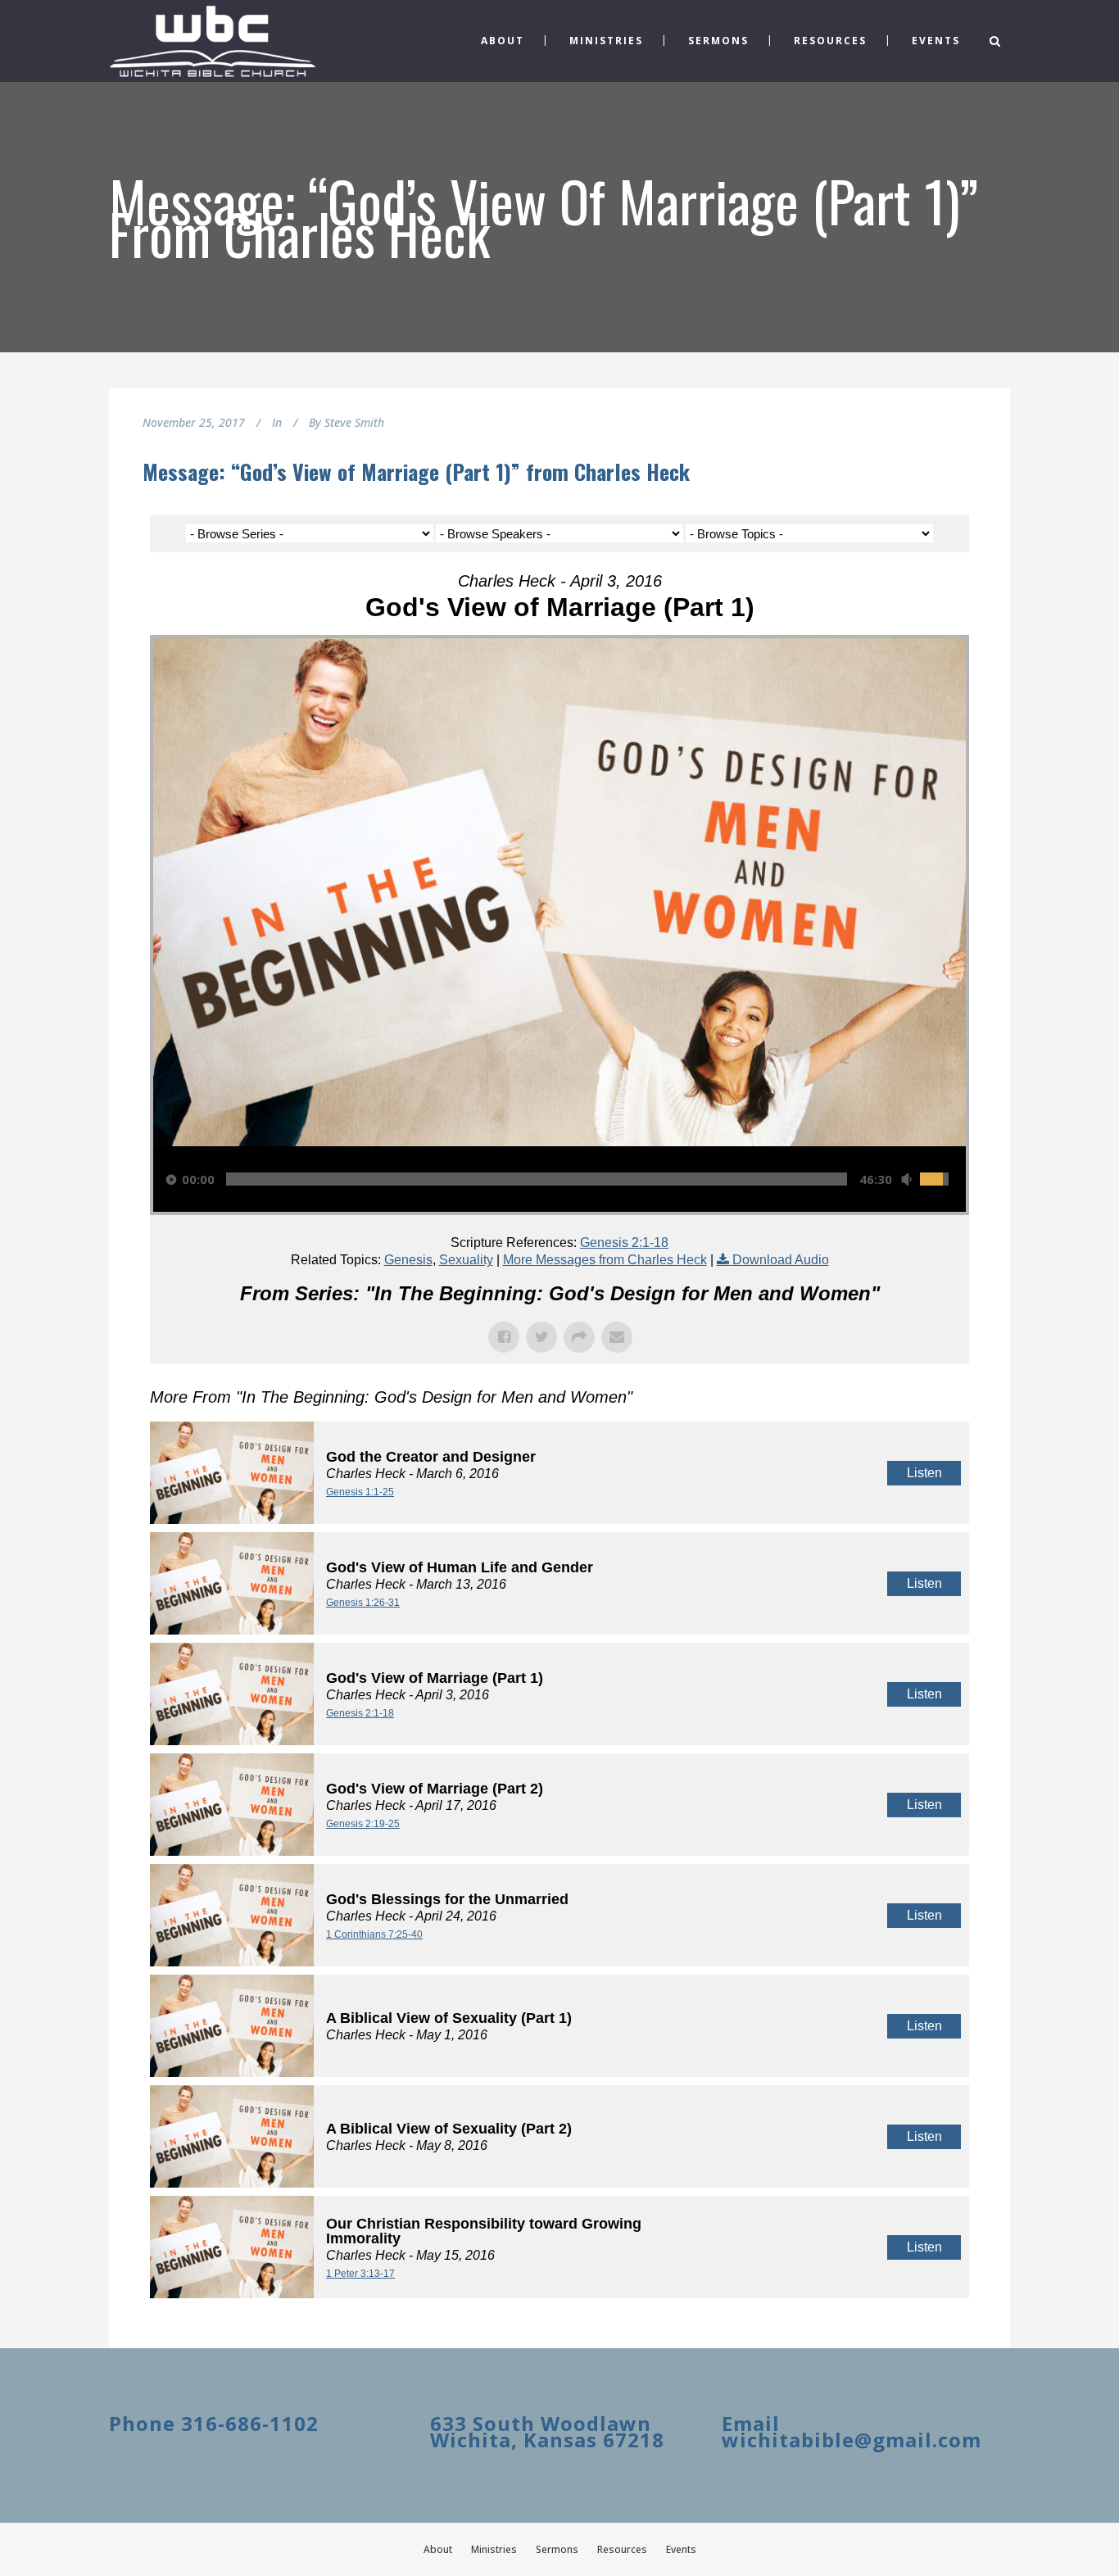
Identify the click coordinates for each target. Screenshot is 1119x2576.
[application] (559, 1179)
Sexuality (466, 1260)
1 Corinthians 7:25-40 (374, 1934)
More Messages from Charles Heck (605, 1260)
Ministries (494, 2549)
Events (681, 2549)
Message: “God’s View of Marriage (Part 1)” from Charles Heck (416, 472)
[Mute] (906, 1179)
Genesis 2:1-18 (624, 1243)
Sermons (557, 2549)
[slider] (537, 1179)
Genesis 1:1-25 (360, 1492)
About (438, 2549)
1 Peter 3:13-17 (360, 2274)
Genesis (408, 1260)
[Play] (171, 1179)
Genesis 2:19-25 (363, 1824)
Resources (622, 2549)
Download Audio (781, 1260)
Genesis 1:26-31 (363, 1603)
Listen (924, 1473)
